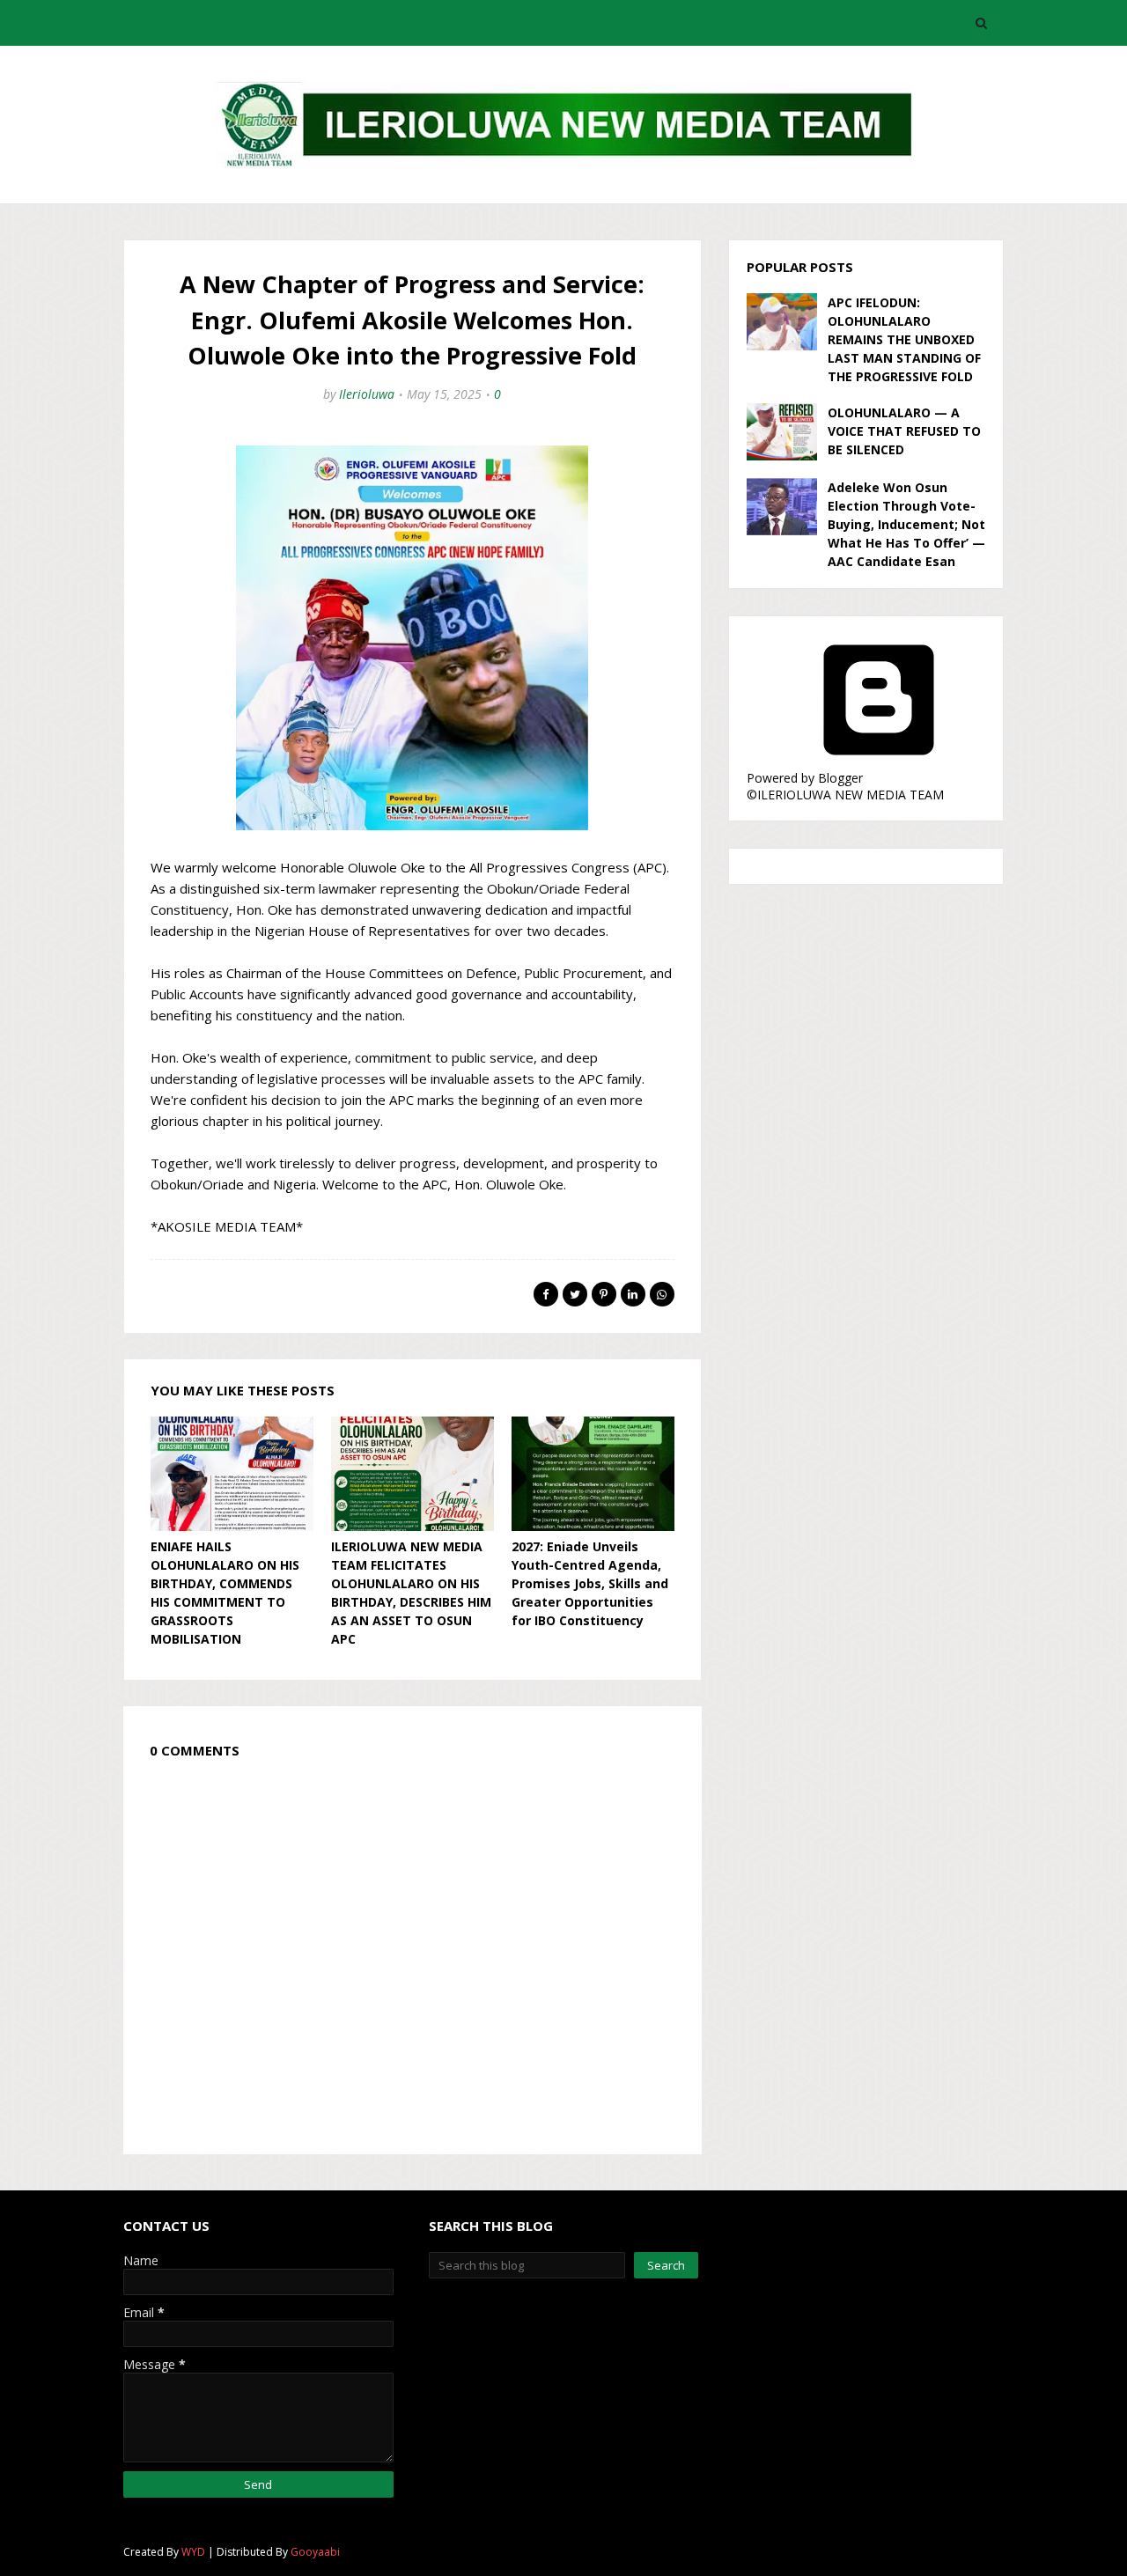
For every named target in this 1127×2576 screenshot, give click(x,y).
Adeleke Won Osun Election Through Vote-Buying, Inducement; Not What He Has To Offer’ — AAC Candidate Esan (906, 524)
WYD (193, 2552)
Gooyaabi (315, 2552)
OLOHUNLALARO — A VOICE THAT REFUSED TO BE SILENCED (904, 431)
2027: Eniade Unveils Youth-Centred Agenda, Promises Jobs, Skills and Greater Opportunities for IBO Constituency (590, 1583)
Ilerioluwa (367, 394)
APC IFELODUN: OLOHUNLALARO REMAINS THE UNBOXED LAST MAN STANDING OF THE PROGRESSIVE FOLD (904, 339)
